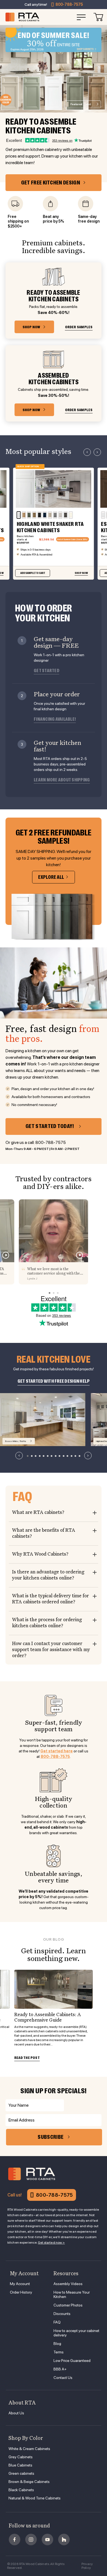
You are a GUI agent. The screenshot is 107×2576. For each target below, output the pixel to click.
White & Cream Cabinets (29, 2449)
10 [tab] (63, 1456)
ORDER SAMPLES (79, 327)
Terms (59, 2352)
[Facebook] (15, 2539)
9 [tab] (60, 1456)
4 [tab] (40, 1456)
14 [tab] (79, 1456)
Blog (57, 2344)
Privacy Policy (87, 2566)
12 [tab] (71, 1456)
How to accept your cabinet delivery (76, 2333)
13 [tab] (75, 1456)
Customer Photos (68, 2305)
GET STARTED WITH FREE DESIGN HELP (54, 1381)
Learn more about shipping (62, 780)
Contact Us (63, 2378)
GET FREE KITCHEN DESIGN (51, 183)
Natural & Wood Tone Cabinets (35, 2498)
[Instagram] (31, 2539)
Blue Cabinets (20, 2465)
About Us (16, 2413)
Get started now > (51, 2243)
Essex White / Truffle (16, 1441)
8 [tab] (55, 1456)
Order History (21, 2292)
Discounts (62, 2314)
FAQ (57, 2322)
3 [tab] (36, 1456)
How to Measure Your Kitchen (72, 2294)
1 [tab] (28, 1456)
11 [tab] (67, 1456)
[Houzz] (64, 2539)
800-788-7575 (69, 4)
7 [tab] (52, 1456)
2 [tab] (32, 1456)
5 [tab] (44, 1456)
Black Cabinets (21, 2490)
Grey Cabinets (21, 2457)
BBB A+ (60, 2369)
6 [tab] (47, 1456)
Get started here (57, 1751)
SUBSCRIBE (50, 2137)
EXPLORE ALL (51, 877)
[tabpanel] (43, 1420)
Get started (47, 671)
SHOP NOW (31, 327)
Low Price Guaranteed (72, 2361)
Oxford (81, 104)
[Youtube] (47, 2539)
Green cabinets (21, 2473)
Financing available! (55, 719)
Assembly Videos (68, 2284)
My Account (20, 2284)
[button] (87, 452)
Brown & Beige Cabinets (29, 2482)
